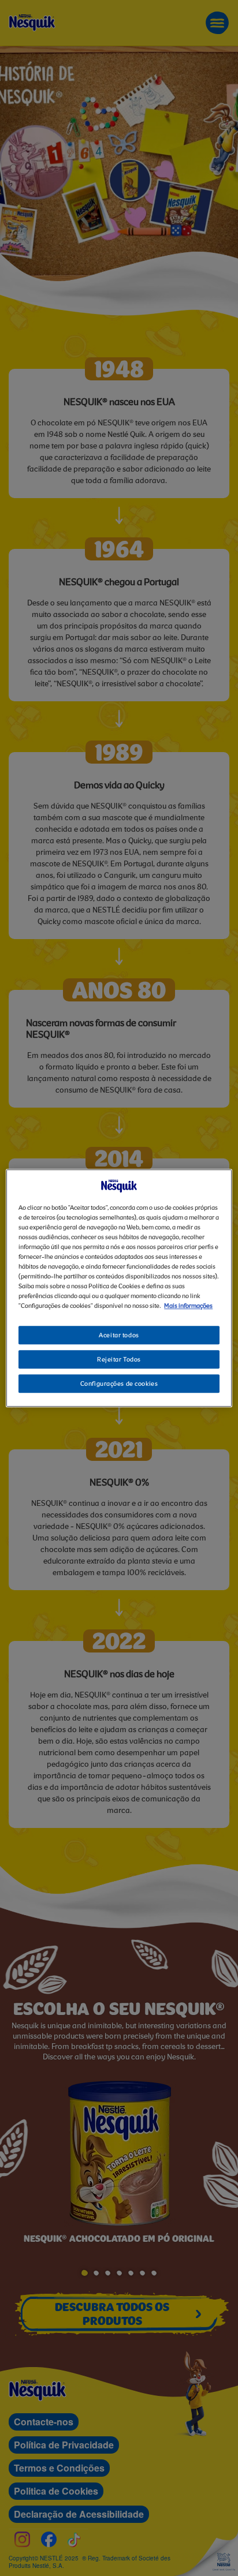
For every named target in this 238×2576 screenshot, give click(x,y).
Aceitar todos (119, 1336)
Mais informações (188, 1306)
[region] (119, 1288)
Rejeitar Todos (119, 1360)
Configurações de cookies (119, 1384)
